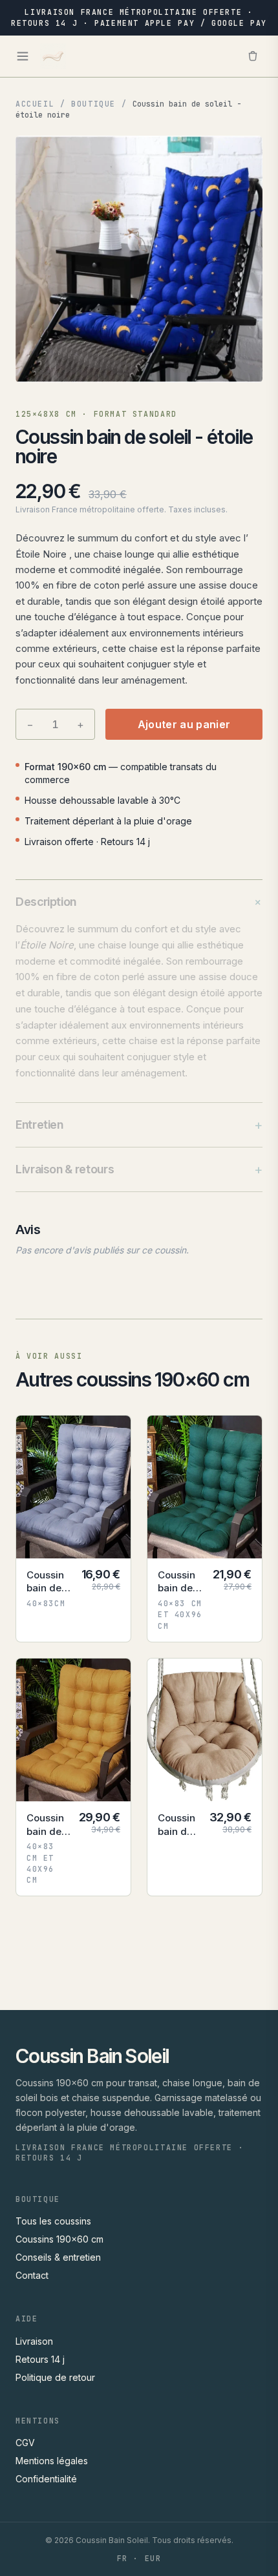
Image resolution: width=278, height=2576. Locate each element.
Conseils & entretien (58, 2257)
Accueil (35, 104)
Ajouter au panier (184, 724)
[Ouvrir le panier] (253, 56)
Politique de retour (55, 2377)
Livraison (34, 2341)
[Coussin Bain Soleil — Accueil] (53, 56)
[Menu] (23, 56)
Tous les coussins (53, 2221)
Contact (32, 2275)
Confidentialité (46, 2479)
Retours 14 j (40, 2359)
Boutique (93, 104)
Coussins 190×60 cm (59, 2239)
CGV (25, 2443)
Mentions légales (52, 2461)
